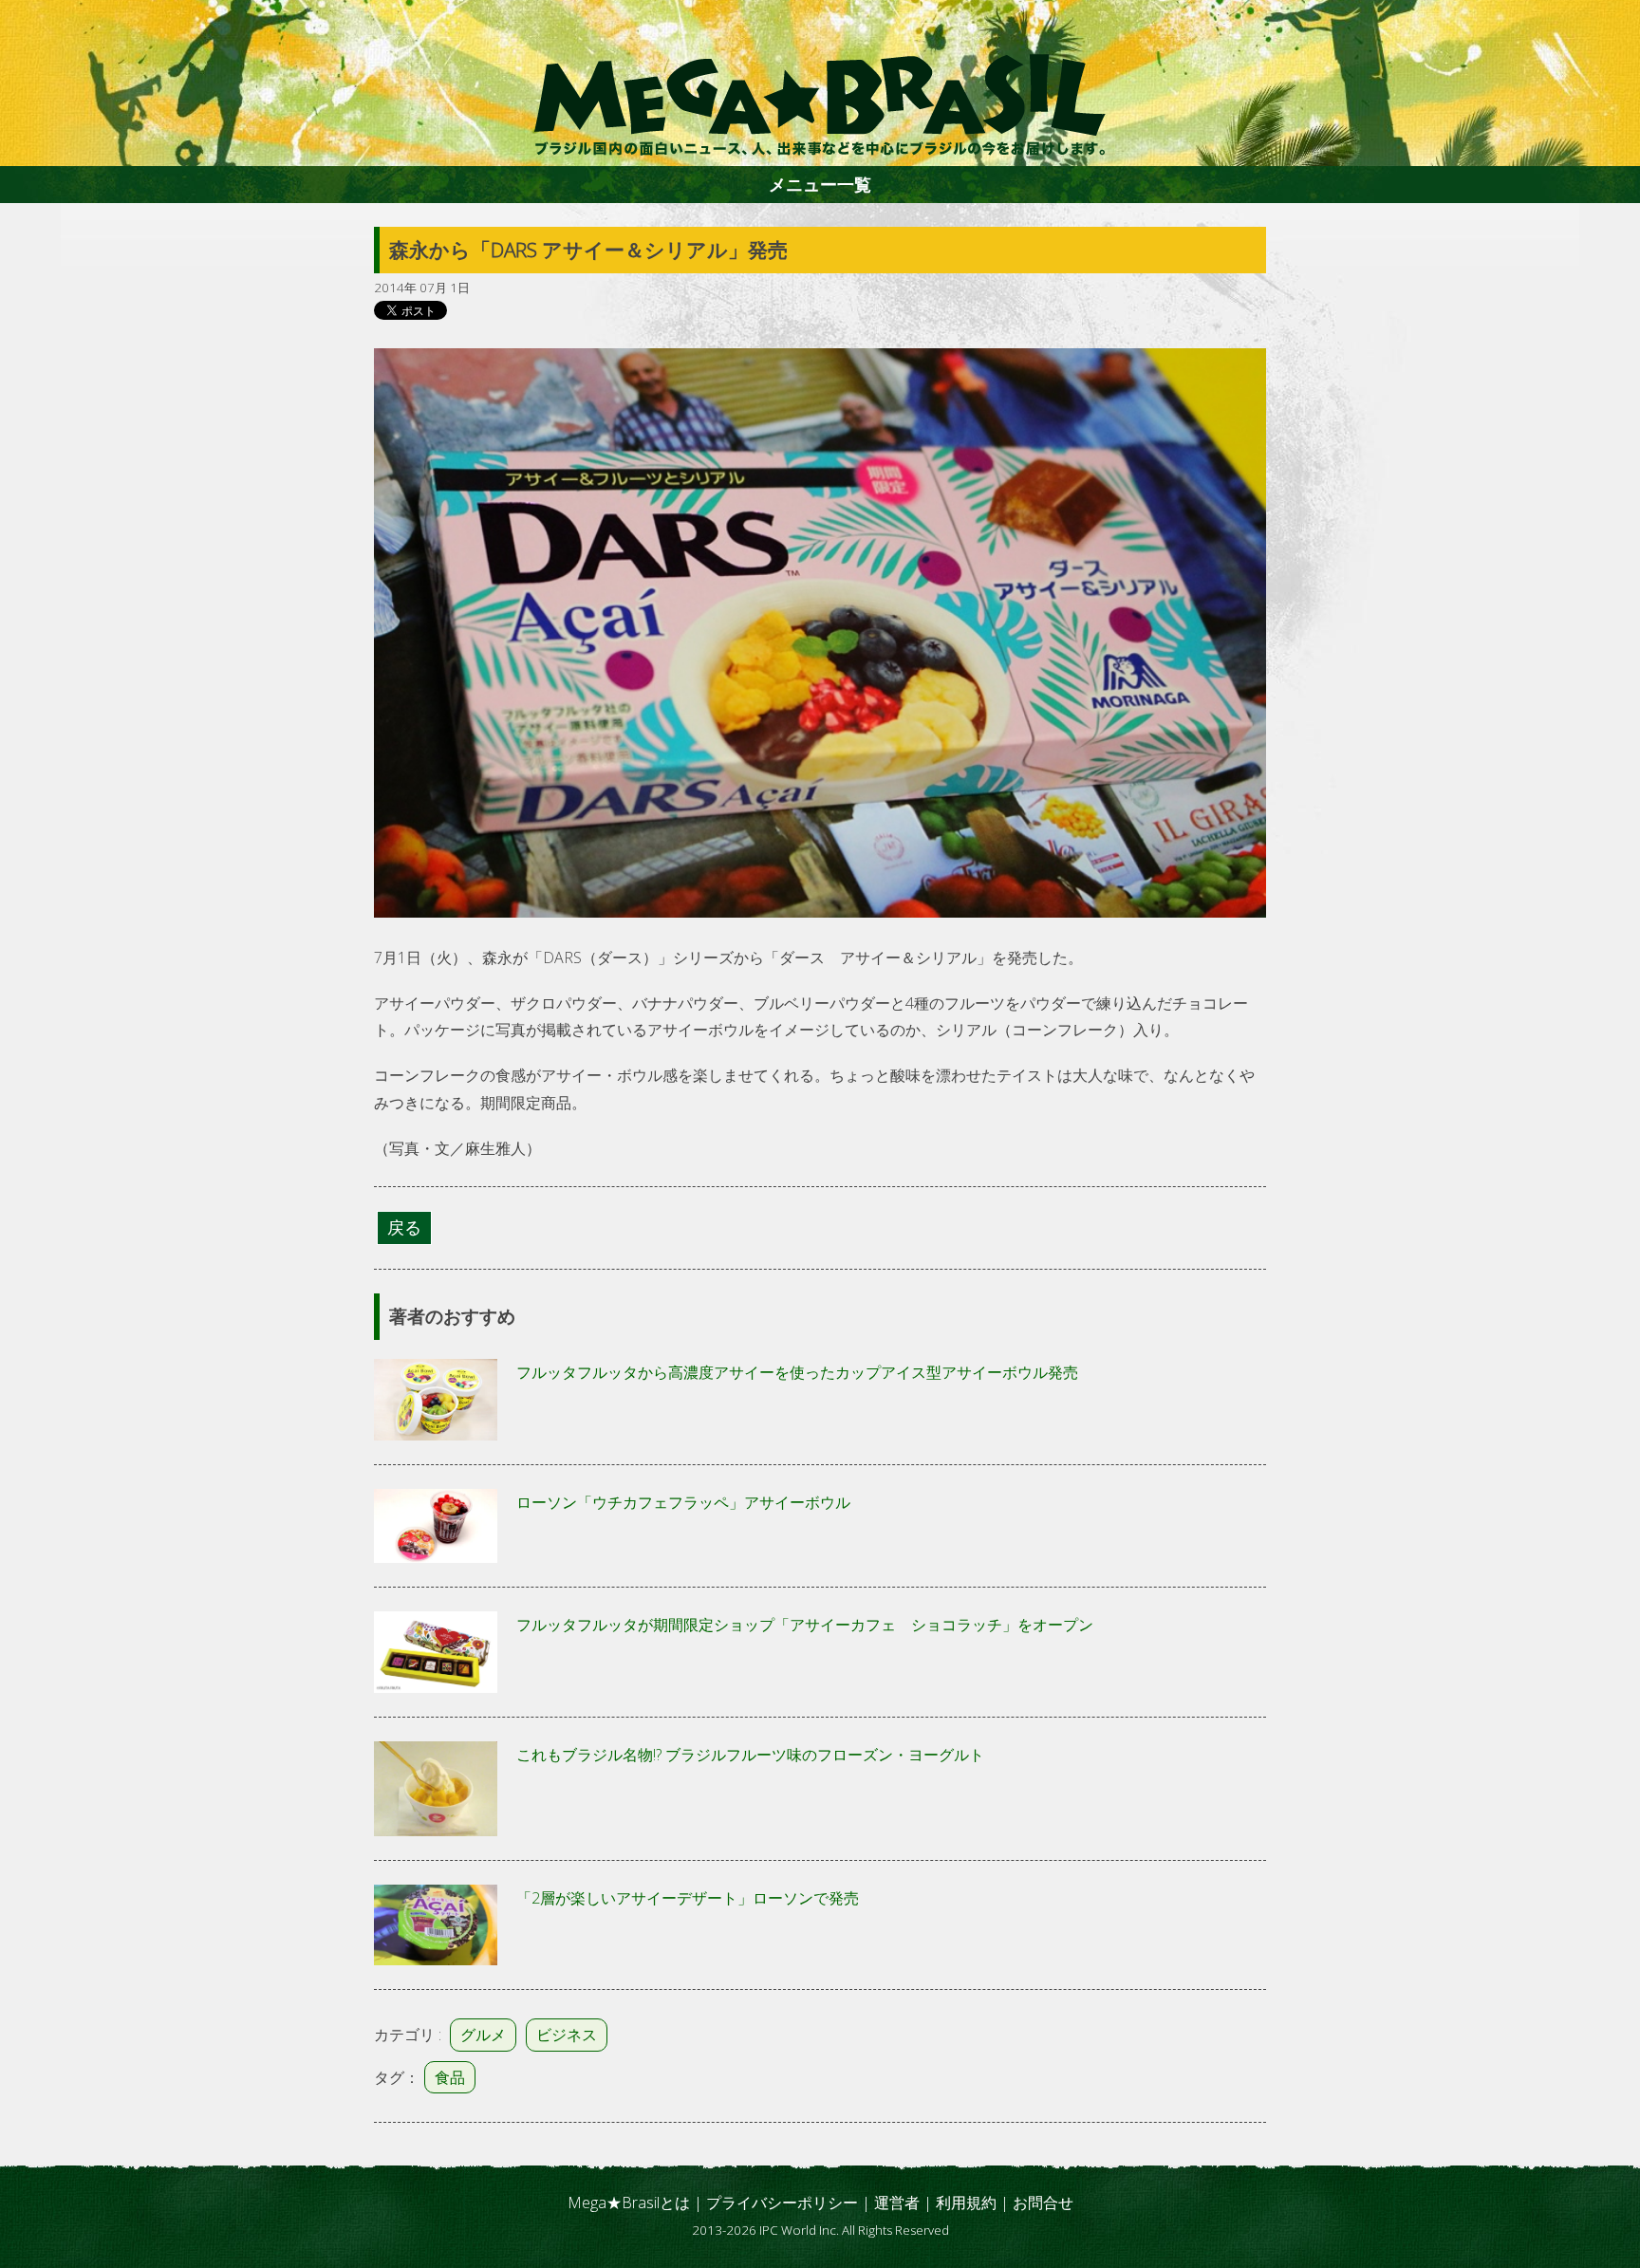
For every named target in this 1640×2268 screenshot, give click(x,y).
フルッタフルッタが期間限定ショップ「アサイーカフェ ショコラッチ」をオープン (805, 1625)
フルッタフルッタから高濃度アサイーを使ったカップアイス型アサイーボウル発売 (797, 1372)
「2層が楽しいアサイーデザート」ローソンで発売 (688, 1898)
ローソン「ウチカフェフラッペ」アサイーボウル (683, 1502)
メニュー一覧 (820, 184)
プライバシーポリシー (782, 2203)
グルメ (483, 2035)
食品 (450, 2077)
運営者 (897, 2203)
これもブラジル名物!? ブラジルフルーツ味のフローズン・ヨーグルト (750, 1755)
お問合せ (1043, 2203)
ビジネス (567, 2035)
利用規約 (966, 2203)
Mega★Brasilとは (629, 2203)
